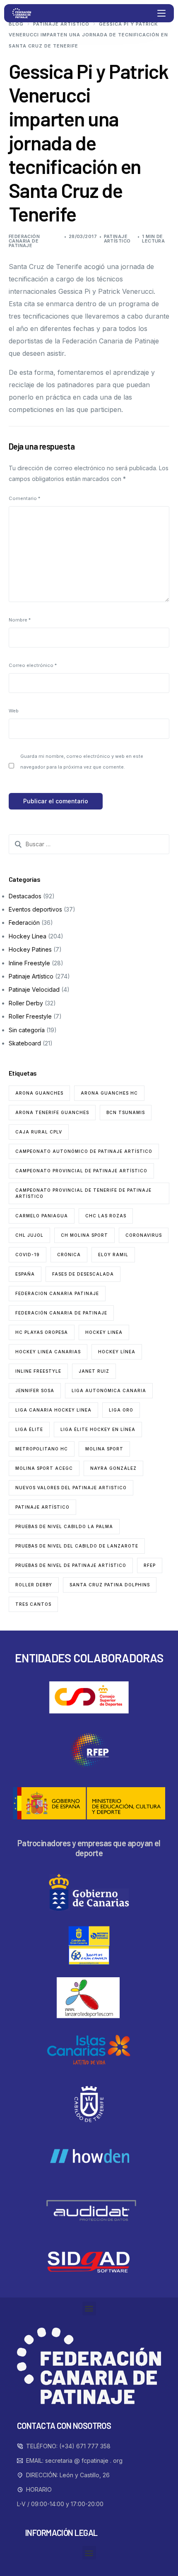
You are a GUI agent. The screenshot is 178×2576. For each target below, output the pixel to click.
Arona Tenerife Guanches (52, 1112)
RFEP (150, 1565)
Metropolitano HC (42, 1449)
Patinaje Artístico (117, 239)
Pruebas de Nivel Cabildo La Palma (64, 1526)
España (25, 1274)
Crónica (69, 1255)
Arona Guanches (39, 1093)
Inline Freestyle (29, 963)
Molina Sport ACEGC (44, 1468)
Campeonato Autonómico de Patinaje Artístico (84, 1151)
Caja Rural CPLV (39, 1132)
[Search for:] (89, 844)
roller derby (34, 1585)
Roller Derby (26, 1003)
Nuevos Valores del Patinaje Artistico (71, 1488)
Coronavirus (144, 1235)
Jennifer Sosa (35, 1390)
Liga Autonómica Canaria (109, 1390)
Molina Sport (104, 1449)
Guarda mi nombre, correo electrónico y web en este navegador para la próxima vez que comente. (82, 762)
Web (14, 711)
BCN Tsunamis (126, 1112)
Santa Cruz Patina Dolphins (110, 1585)
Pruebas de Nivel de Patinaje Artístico (71, 1565)
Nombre (20, 620)
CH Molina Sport (84, 1235)
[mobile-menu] (161, 13)
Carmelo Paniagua (42, 1216)
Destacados (25, 896)
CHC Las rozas (106, 1216)
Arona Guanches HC (109, 1093)
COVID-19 (28, 1255)
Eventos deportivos (35, 909)
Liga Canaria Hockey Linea (53, 1410)
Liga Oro (121, 1410)
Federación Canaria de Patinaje (24, 241)
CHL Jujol (29, 1235)
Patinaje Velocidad (34, 989)
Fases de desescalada (83, 1274)
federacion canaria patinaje (57, 1293)
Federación (24, 923)
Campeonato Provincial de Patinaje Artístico (81, 1171)
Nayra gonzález (113, 1468)
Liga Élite (29, 1429)
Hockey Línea (28, 936)
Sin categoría (27, 1030)
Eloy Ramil (113, 1255)
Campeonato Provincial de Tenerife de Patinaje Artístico (83, 1193)
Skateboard (25, 1043)
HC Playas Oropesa (42, 1332)
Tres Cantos (33, 1604)
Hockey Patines (30, 949)
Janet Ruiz (94, 1371)
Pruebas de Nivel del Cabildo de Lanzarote (77, 1546)
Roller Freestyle (30, 1016)
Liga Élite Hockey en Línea (98, 1429)
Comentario (24, 498)
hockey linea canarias (48, 1352)
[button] (89, 2308)
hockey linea (104, 1332)
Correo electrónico (33, 665)
